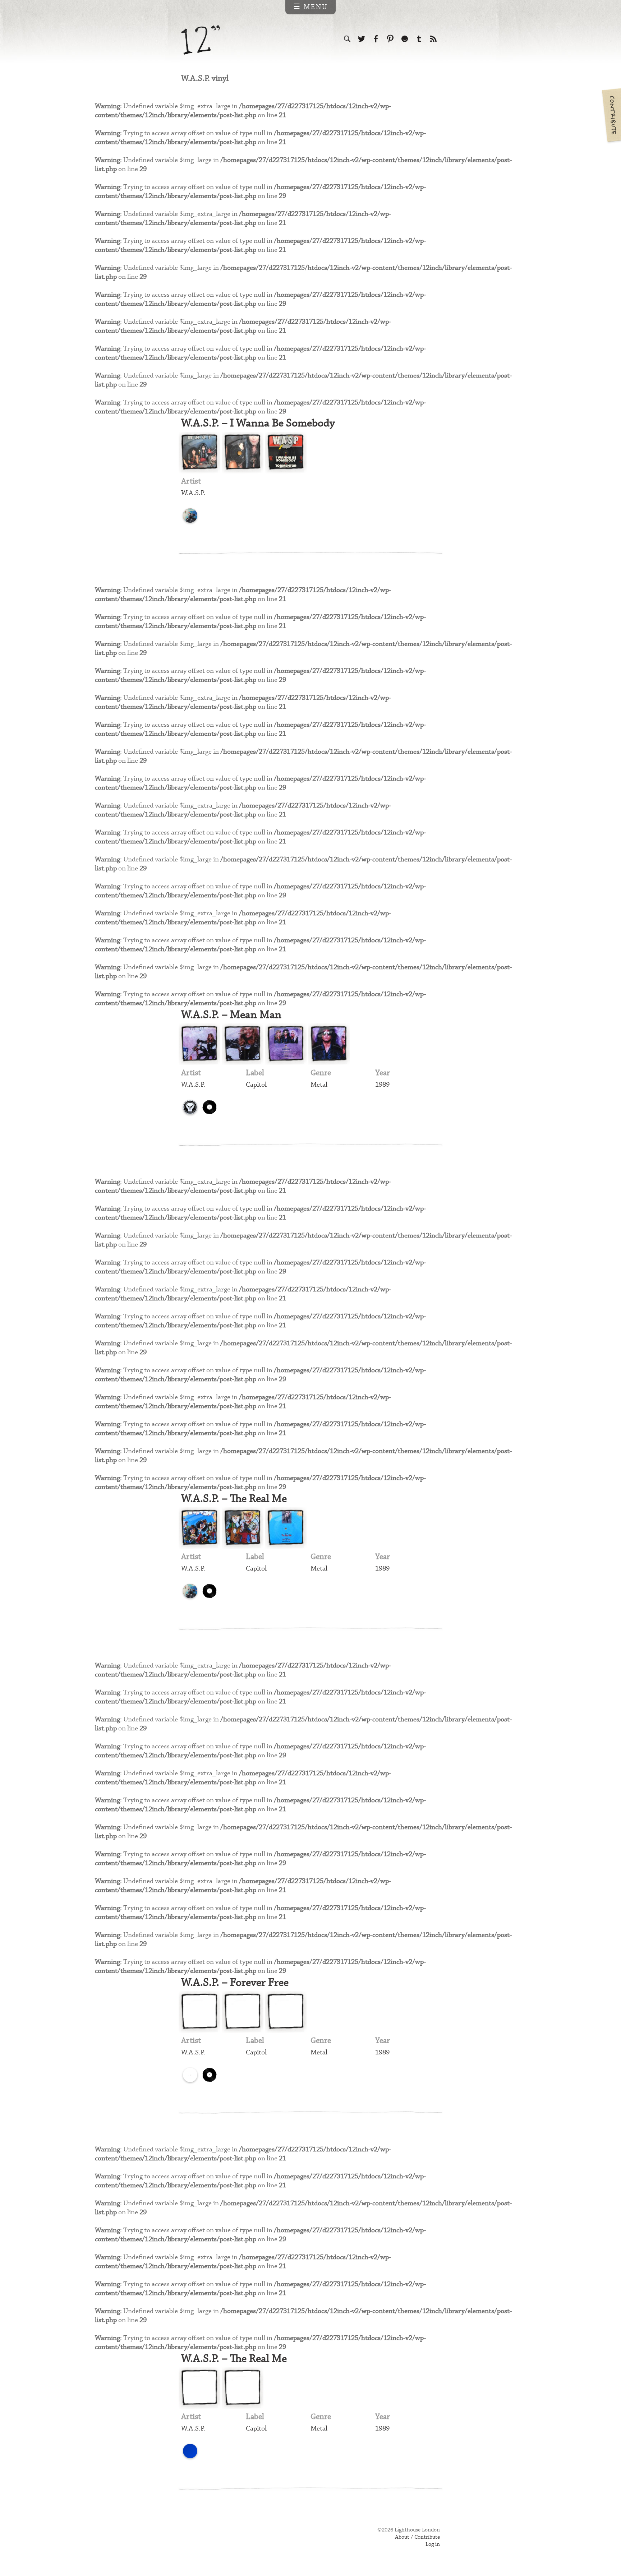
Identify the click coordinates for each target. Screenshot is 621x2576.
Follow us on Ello (405, 39)
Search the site (347, 39)
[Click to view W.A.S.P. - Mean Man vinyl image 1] (199, 1044)
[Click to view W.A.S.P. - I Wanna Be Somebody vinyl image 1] (199, 453)
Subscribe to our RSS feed (433, 39)
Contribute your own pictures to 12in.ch (611, 115)
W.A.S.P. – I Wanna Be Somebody (258, 423)
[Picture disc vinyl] (190, 515)
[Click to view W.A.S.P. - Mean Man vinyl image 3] (286, 1044)
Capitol (256, 1085)
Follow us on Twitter (362, 39)
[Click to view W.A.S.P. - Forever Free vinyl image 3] (286, 2012)
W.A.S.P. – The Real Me (234, 1499)
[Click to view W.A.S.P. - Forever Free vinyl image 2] (243, 2012)
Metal (319, 1085)
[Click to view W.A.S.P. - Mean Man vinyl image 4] (329, 1044)
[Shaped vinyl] (210, 1107)
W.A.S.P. (193, 493)
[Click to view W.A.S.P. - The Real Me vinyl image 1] (199, 1528)
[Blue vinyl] (190, 2451)
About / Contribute (417, 2537)
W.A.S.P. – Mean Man (231, 1015)
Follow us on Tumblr (419, 39)
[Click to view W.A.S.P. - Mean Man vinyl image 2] (243, 1044)
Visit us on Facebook (376, 39)
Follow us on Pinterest (390, 39)
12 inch (201, 40)
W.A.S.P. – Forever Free (235, 1983)
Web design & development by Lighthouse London (213, 2540)
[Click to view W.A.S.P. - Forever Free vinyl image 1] (199, 2012)
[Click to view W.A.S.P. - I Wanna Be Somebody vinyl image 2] (243, 453)
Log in (433, 2544)
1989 (382, 1085)
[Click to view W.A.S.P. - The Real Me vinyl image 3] (286, 1528)
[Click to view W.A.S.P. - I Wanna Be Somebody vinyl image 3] (286, 453)
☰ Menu (311, 7)
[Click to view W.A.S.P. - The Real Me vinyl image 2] (243, 1528)
